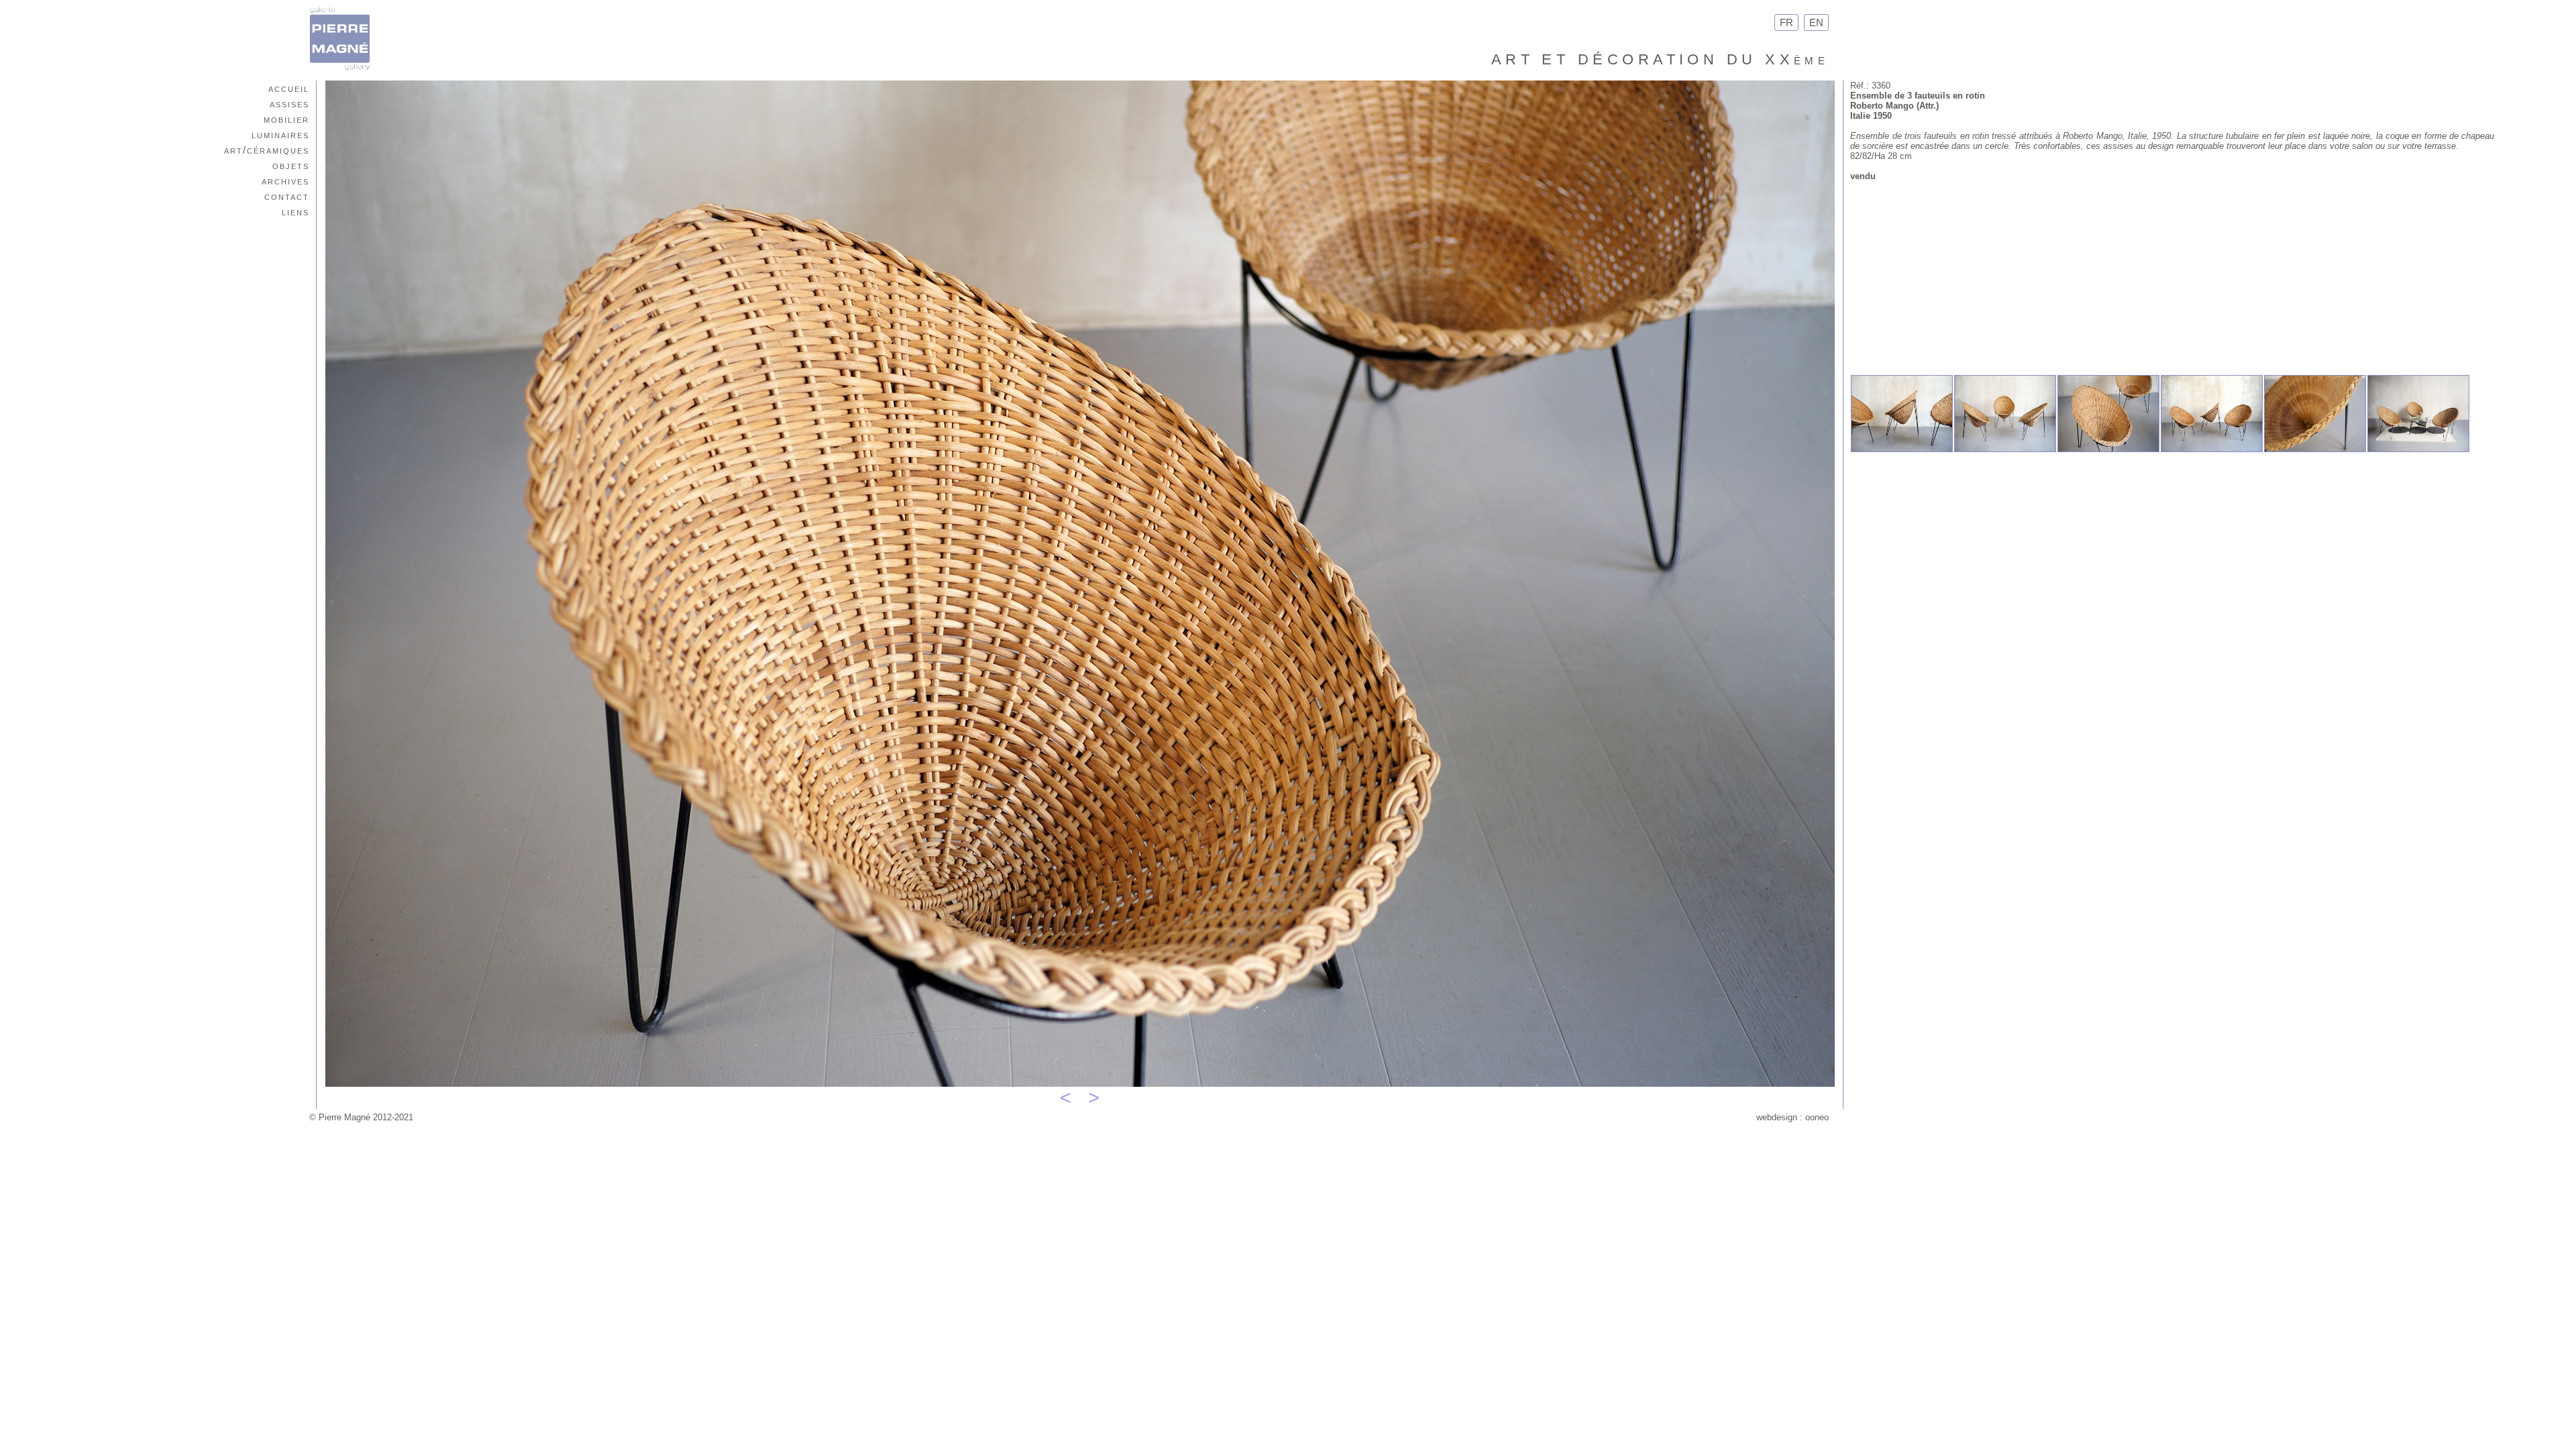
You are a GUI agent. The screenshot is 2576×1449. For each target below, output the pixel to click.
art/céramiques (267, 150)
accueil (289, 88)
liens (296, 212)
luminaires (280, 135)
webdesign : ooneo (1792, 1117)
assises (289, 104)
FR (1786, 22)
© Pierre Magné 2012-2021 (361, 1117)
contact (287, 196)
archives (285, 181)
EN (1816, 22)
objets (291, 165)
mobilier (286, 119)
